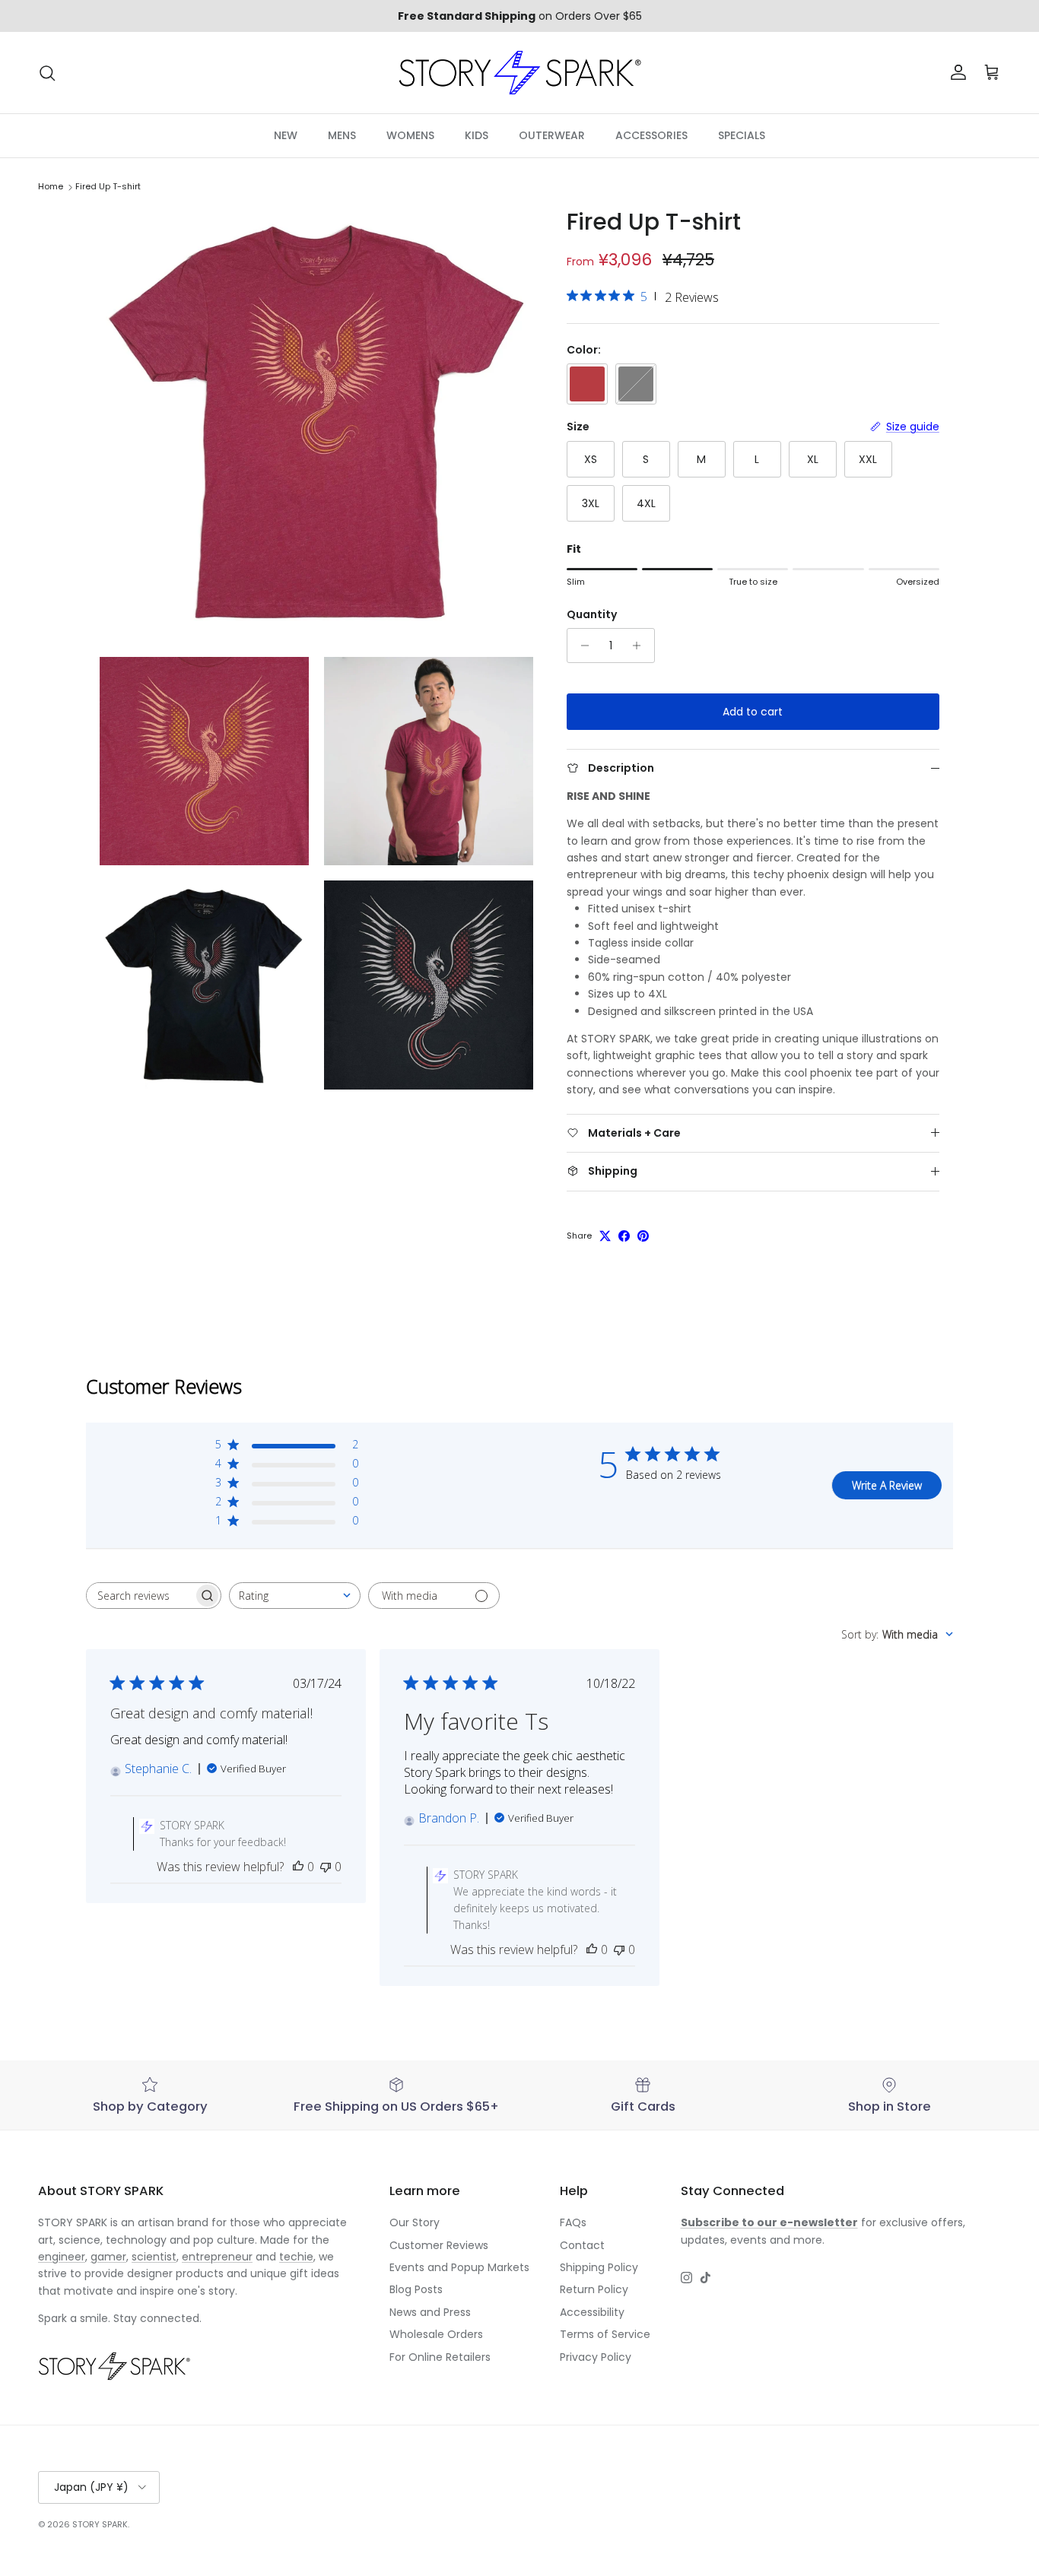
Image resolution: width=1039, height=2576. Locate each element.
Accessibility (592, 2312)
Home (51, 187)
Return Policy (594, 2289)
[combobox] (295, 1596)
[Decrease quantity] (581, 646)
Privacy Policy (596, 2357)
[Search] (47, 73)
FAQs (573, 2222)
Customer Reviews (439, 2245)
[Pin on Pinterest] (643, 1236)
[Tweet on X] (605, 1236)
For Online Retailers (440, 2357)
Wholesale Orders (436, 2334)
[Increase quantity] (641, 646)
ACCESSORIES (651, 135)
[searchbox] (140, 1596)
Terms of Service (605, 2334)
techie (296, 2257)
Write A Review (887, 1485)
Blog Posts (416, 2289)
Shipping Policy (599, 2267)
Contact (582, 2245)
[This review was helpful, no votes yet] (298, 1867)
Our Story (415, 2222)
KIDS (477, 135)
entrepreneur (217, 2257)
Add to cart (753, 712)
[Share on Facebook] (624, 1236)
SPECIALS (742, 135)
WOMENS (410, 135)
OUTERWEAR (552, 135)
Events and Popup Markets (459, 2267)
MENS (342, 135)
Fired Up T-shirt (108, 187)
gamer (108, 2257)
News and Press (430, 2312)
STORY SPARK (100, 2524)
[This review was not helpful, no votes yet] (326, 1867)
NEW (286, 135)
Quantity (592, 615)
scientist (154, 2257)
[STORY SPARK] (519, 73)
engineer (62, 2257)
